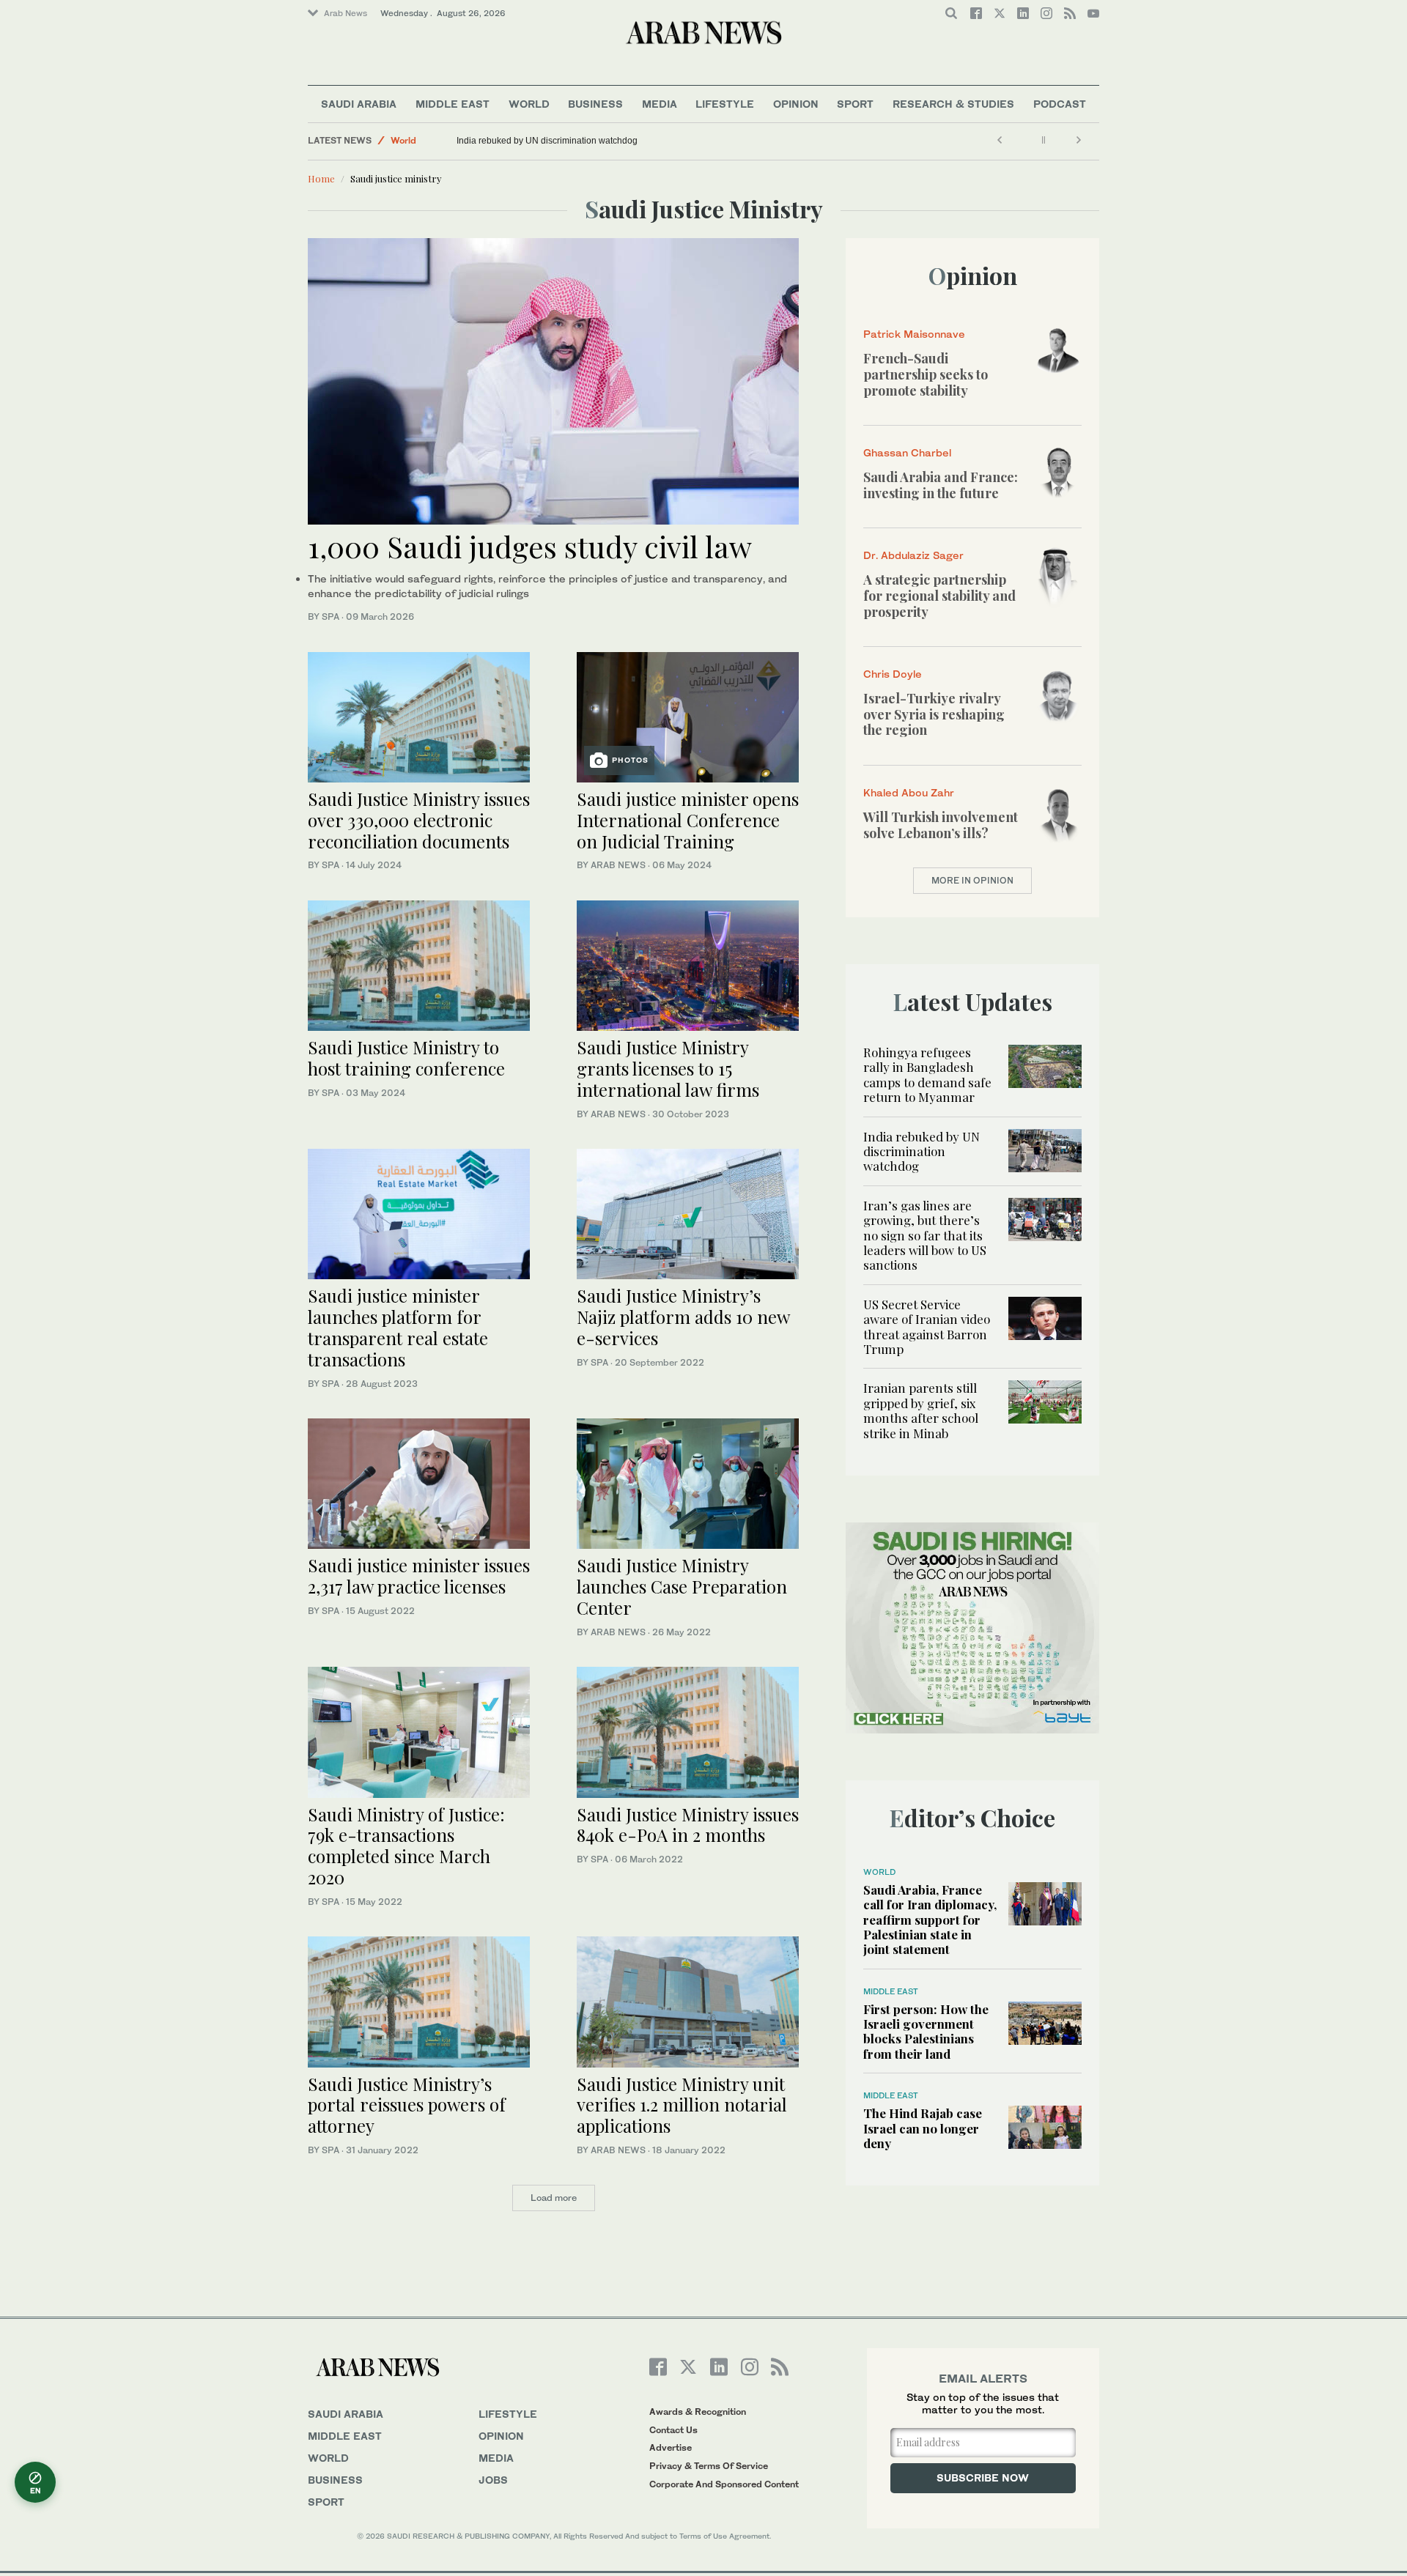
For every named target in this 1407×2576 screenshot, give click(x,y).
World (529, 104)
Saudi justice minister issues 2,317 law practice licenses (419, 1576)
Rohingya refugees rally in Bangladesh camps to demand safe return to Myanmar (927, 1074)
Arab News (346, 13)
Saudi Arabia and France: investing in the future (941, 485)
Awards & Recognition (698, 2412)
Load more (554, 2198)
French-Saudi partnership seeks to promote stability (926, 374)
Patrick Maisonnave (914, 334)
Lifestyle (725, 104)
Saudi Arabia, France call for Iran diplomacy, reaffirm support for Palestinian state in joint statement (930, 1920)
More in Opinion (972, 880)
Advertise (671, 2447)
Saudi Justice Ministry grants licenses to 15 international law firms (668, 1068)
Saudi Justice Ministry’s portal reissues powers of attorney (407, 2105)
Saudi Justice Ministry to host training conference (406, 1058)
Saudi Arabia (359, 104)
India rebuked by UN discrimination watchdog (547, 141)
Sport (855, 104)
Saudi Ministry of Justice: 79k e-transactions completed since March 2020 (406, 1846)
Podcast (1060, 104)
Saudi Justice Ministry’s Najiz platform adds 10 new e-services (683, 1317)
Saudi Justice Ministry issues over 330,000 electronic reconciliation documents (419, 820)
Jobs (493, 2480)
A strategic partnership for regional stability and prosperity (939, 595)
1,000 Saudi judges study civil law (530, 546)
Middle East (453, 104)
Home (321, 178)
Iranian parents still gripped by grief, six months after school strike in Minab (921, 1410)
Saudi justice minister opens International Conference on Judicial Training (688, 820)
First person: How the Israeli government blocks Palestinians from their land (926, 2031)
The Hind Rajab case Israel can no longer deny (923, 2128)
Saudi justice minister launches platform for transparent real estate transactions (398, 1327)
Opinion (796, 104)
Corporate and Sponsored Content (724, 2484)
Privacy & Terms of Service (709, 2466)
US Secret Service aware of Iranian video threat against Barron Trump (927, 1326)
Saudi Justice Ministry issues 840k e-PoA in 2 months (688, 1825)
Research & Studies (953, 104)
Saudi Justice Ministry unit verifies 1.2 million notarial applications (682, 2105)
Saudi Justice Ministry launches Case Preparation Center (682, 1586)
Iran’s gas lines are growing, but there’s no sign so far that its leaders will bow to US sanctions (925, 1235)
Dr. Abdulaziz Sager (913, 555)
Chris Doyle (893, 674)
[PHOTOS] (688, 715)
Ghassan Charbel (907, 452)
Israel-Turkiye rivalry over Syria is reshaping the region (934, 714)
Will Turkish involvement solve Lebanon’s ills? (941, 825)
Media (660, 104)
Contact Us (673, 2430)
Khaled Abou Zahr (909, 792)
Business (595, 104)
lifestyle (508, 2414)
